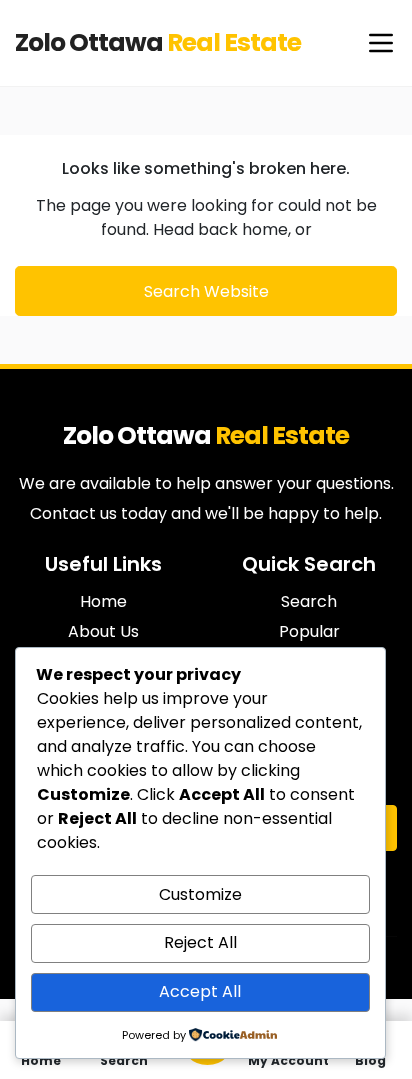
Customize (200, 894)
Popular (309, 631)
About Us (103, 631)
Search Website (206, 291)
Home (103, 601)
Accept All (200, 991)
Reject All (200, 942)
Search (309, 601)
